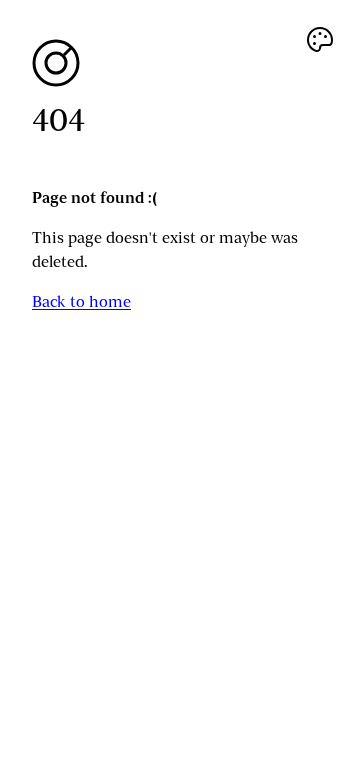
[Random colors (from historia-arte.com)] (320, 40)
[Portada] (180, 63)
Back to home (81, 301)
